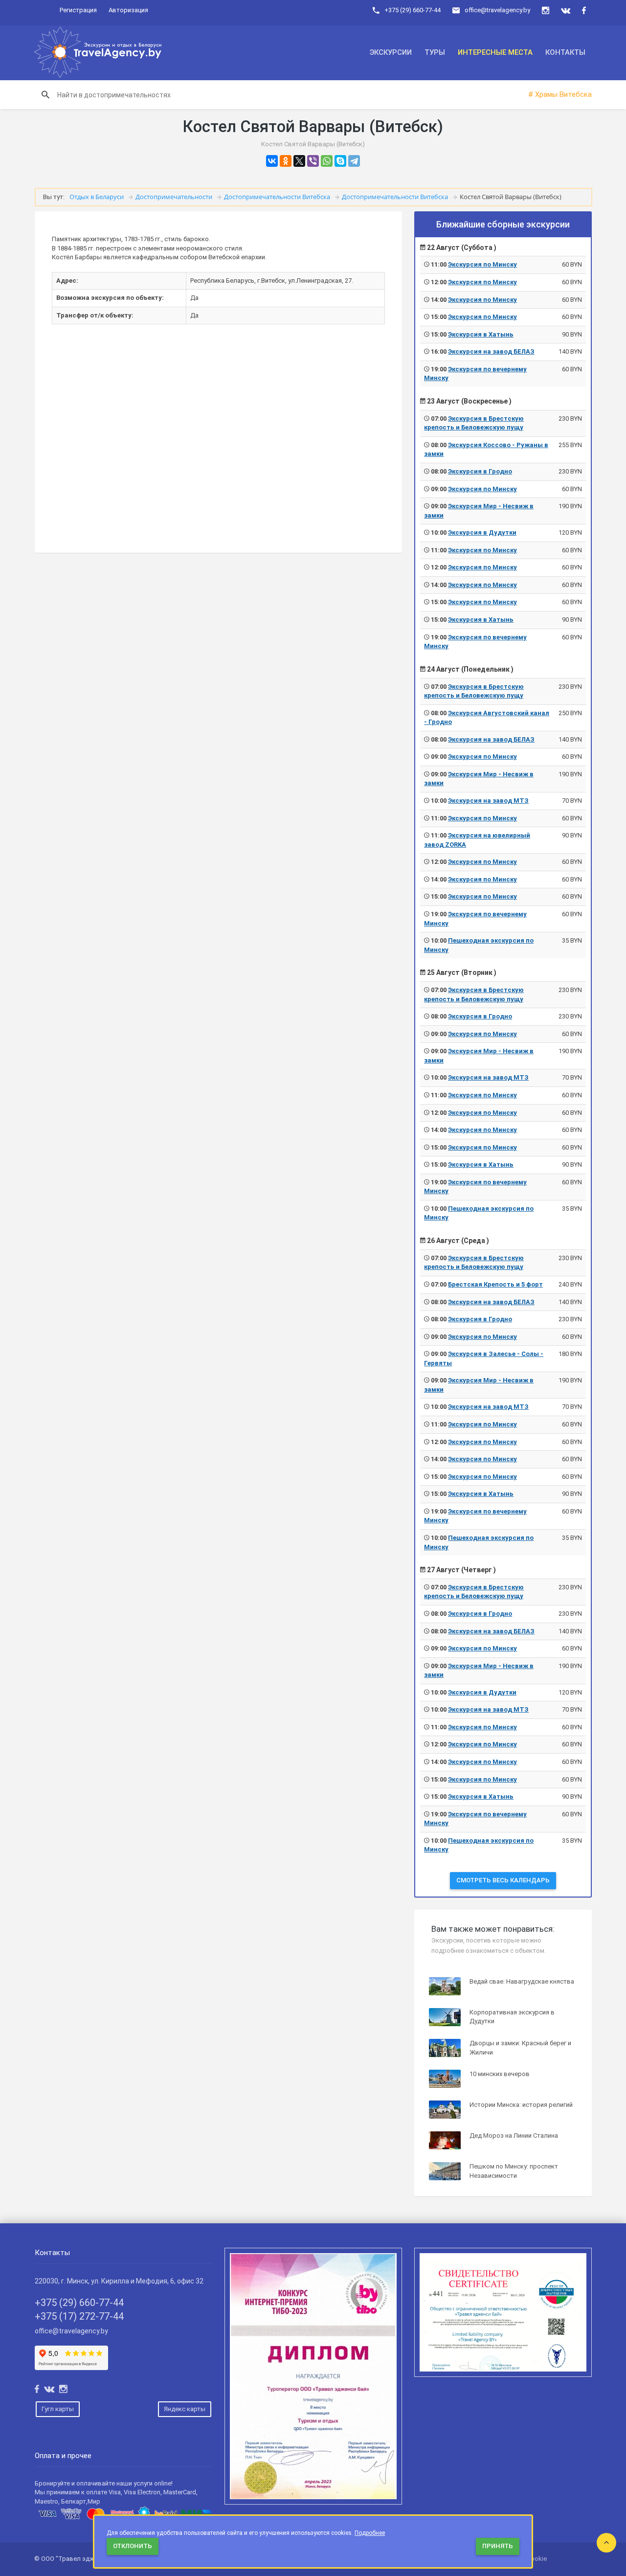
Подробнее (370, 2533)
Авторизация (128, 10)
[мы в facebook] (584, 11)
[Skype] (340, 161)
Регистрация (78, 10)
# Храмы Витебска (560, 94)
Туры (435, 52)
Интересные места (495, 52)
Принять (498, 2546)
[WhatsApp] (327, 161)
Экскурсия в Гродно (480, 471)
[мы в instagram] (546, 11)
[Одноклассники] (286, 161)
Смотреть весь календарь (503, 1880)
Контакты (565, 52)
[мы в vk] (566, 11)
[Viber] (313, 161)
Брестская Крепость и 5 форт (495, 1284)
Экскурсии (391, 52)
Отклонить (133, 2546)
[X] (299, 161)
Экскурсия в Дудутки (482, 532)
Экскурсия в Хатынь (481, 334)
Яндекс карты (185, 2409)
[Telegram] (354, 161)
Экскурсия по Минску (482, 264)
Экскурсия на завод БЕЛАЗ (491, 351)
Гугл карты (58, 2409)
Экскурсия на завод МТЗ (488, 801)
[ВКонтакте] (272, 161)
